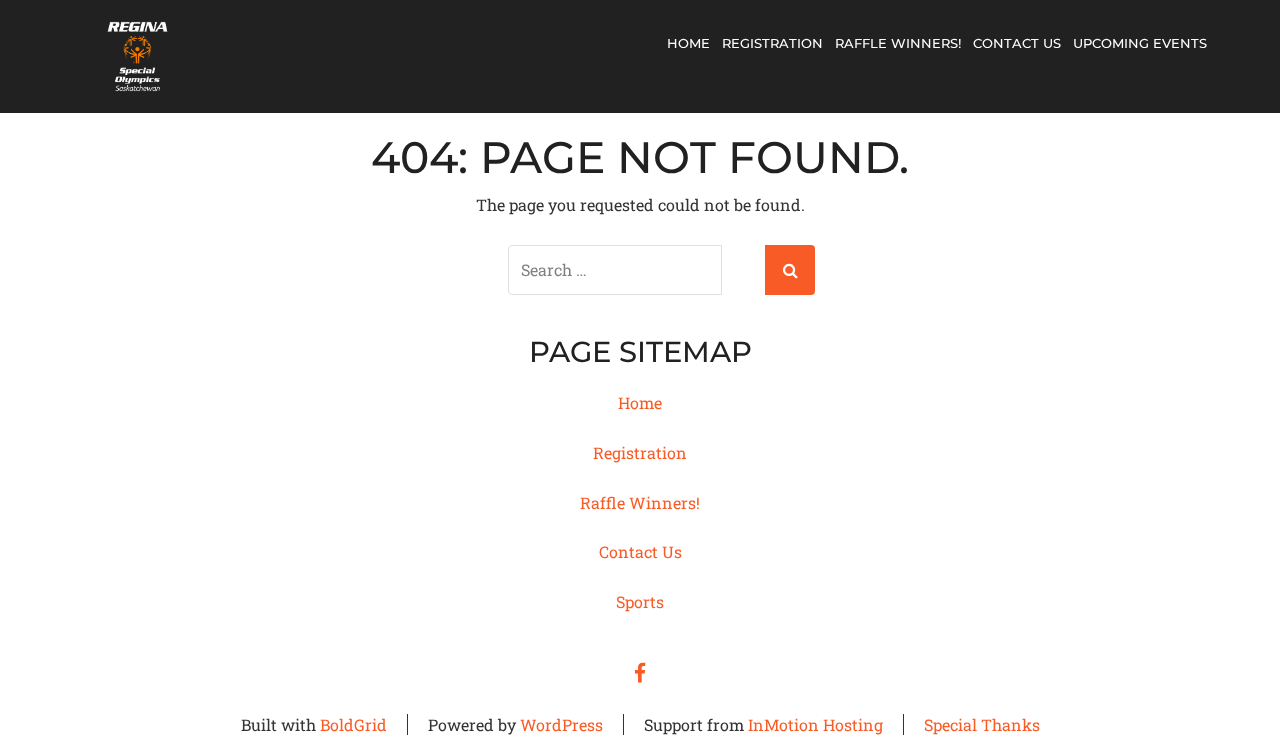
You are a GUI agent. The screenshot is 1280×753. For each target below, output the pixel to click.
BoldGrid (353, 724)
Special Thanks (982, 724)
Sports (640, 601)
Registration (772, 43)
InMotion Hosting (815, 724)
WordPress (561, 724)
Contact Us (1017, 43)
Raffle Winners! (898, 43)
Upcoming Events (1140, 43)
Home (688, 43)
